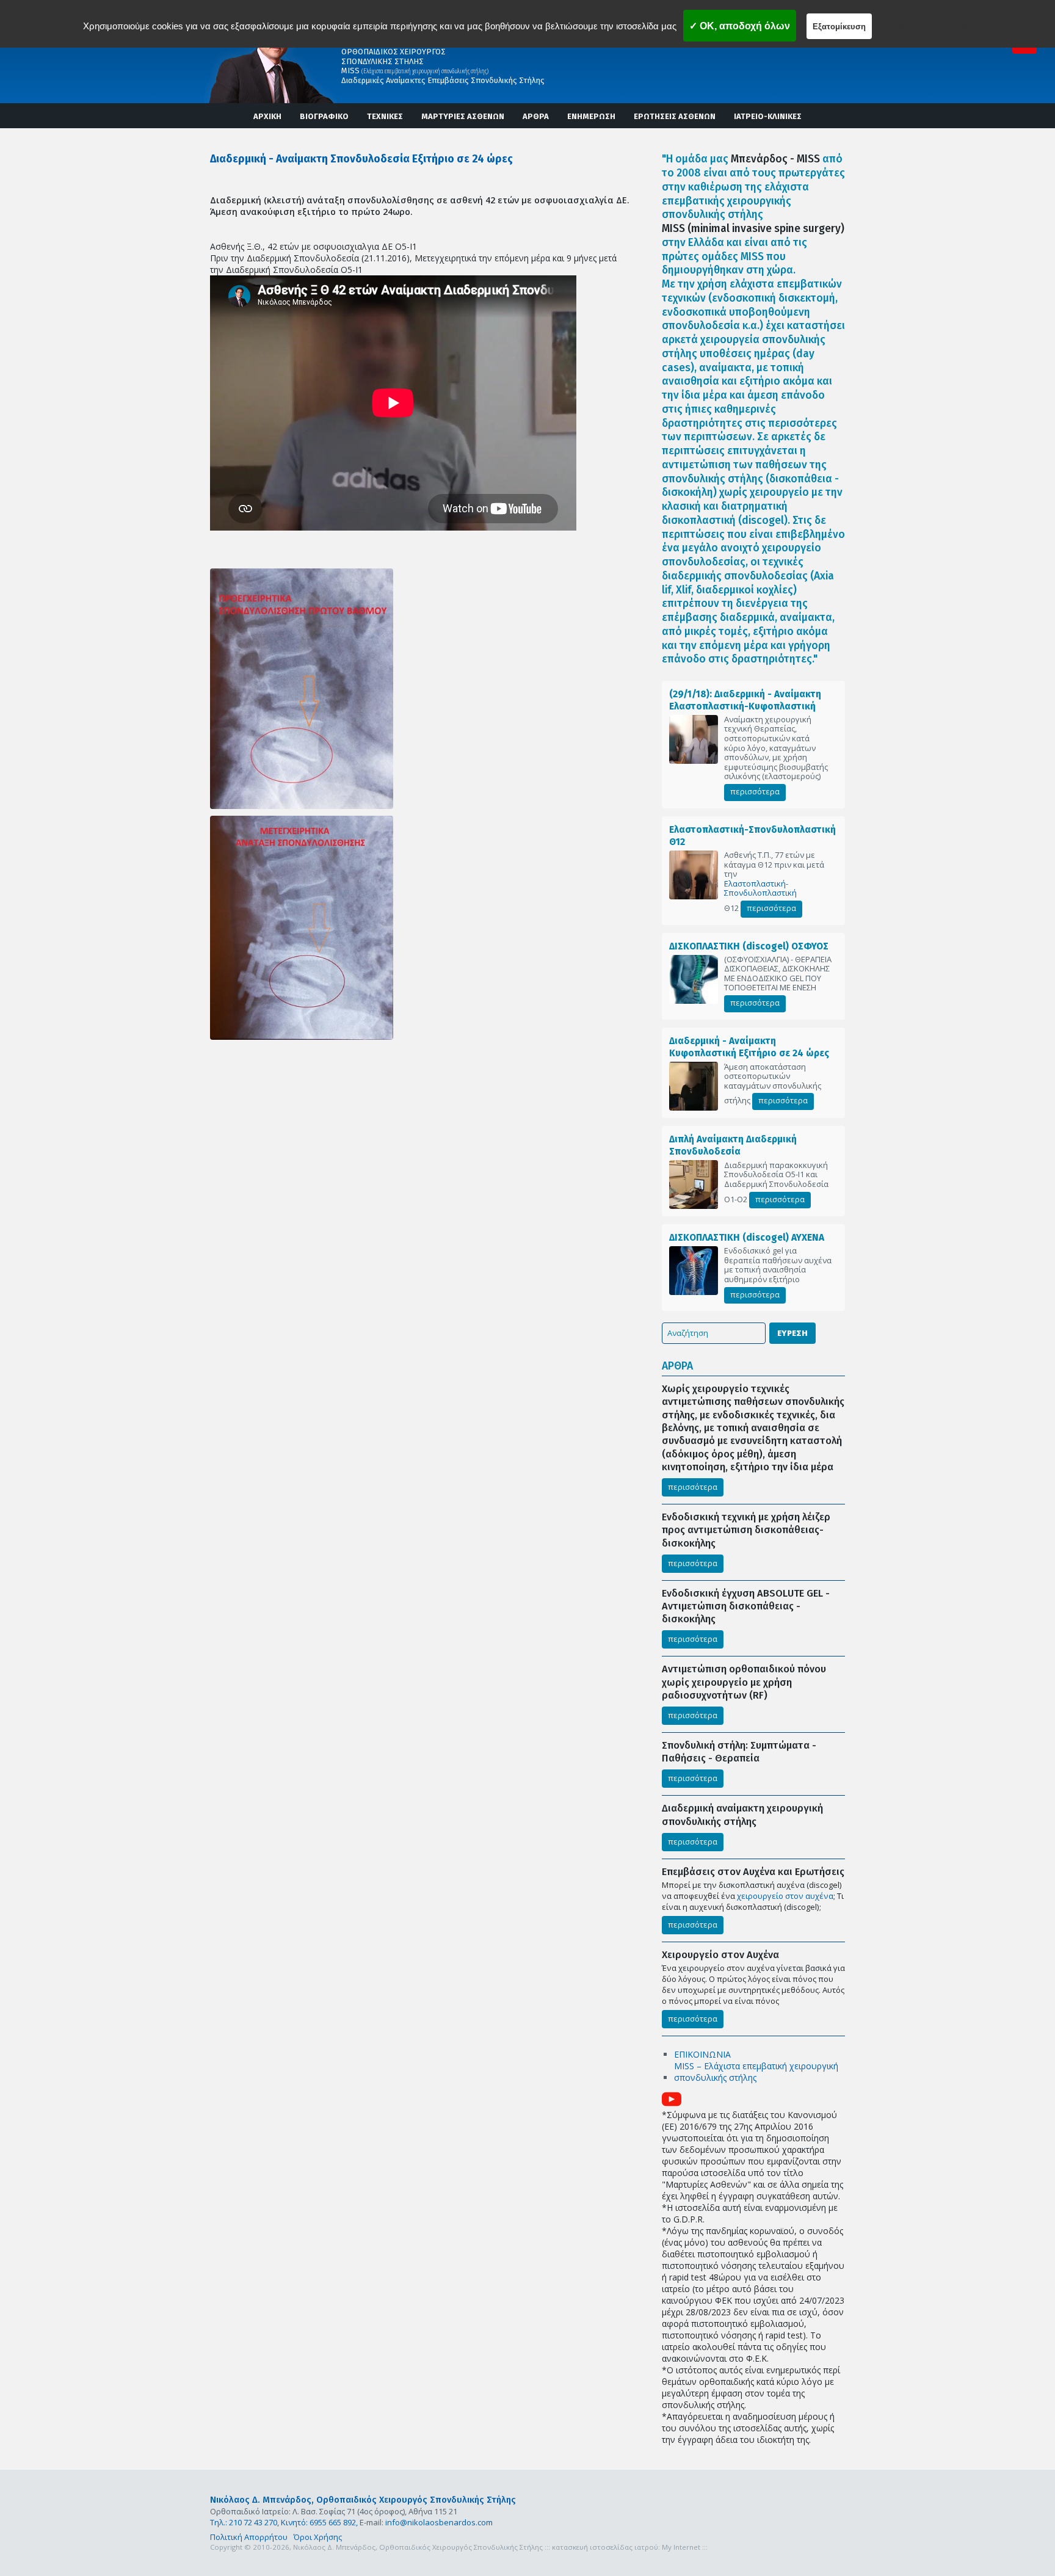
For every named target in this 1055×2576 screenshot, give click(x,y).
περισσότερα (755, 791)
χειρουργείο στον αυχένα (785, 1896)
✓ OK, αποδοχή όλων (740, 26)
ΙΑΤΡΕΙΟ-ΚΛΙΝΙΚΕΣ (768, 116)
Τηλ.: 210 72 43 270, (245, 2522)
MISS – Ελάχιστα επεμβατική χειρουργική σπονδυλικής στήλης (756, 2072)
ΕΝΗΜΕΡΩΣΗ (591, 116)
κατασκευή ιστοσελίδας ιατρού (605, 2547)
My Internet (681, 2547)
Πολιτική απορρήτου (930, 26)
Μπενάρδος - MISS (775, 159)
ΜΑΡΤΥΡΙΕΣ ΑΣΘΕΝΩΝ (463, 116)
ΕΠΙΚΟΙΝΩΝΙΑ (702, 2054)
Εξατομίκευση (839, 27)
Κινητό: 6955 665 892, (319, 2522)
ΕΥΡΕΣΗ (792, 1333)
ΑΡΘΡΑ (536, 116)
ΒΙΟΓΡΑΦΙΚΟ (324, 116)
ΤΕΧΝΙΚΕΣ (385, 116)
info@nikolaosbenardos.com (439, 2522)
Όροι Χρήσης (318, 2537)
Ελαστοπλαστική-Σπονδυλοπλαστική (760, 889)
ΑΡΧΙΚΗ (267, 116)
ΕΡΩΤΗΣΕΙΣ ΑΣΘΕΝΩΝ (675, 116)
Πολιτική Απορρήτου (249, 2537)
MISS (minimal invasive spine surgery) (753, 229)
